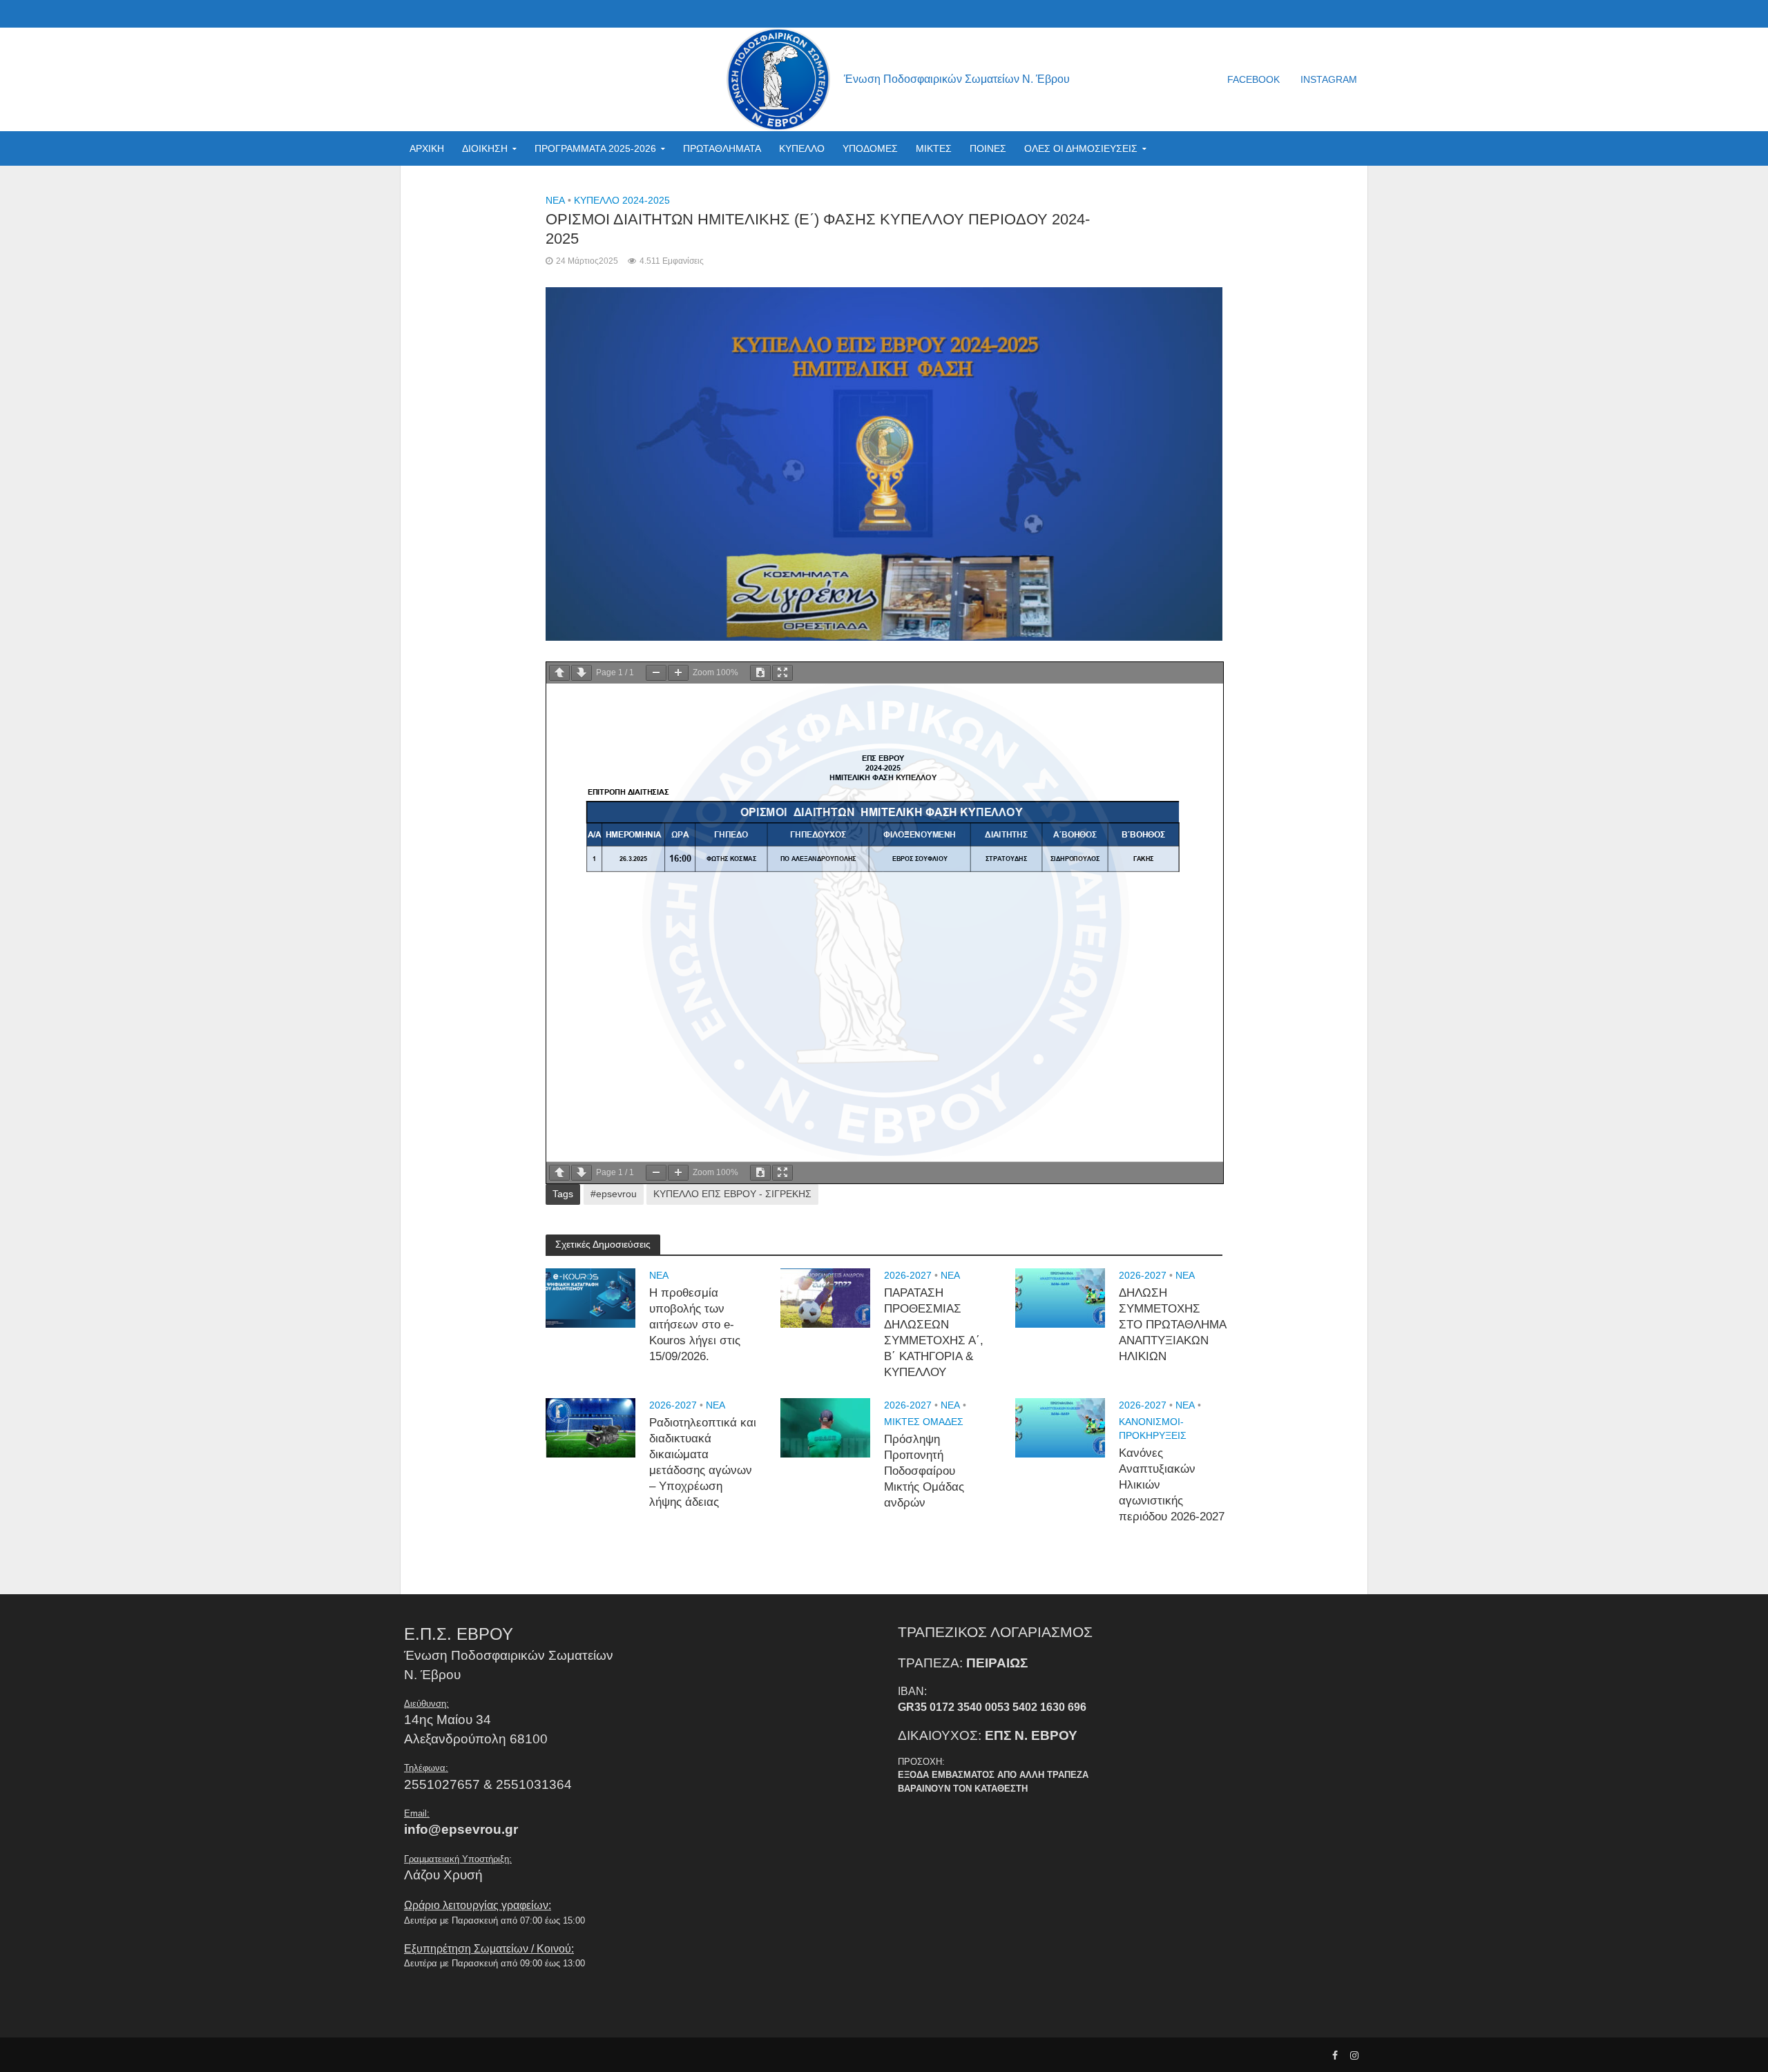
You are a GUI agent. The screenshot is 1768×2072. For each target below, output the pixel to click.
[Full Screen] (782, 673)
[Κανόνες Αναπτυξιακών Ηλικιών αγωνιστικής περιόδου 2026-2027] (1060, 1427)
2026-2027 (908, 1275)
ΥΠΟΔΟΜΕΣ (870, 148)
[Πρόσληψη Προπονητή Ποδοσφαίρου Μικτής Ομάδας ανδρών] (825, 1427)
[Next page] (582, 673)
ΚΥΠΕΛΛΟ (802, 148)
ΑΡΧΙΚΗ (427, 148)
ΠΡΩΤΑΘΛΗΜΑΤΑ (722, 148)
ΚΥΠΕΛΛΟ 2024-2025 (622, 200)
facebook (1253, 79)
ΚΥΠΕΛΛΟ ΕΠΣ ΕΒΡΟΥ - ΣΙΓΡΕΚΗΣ (732, 1194)
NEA (555, 200)
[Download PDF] (760, 673)
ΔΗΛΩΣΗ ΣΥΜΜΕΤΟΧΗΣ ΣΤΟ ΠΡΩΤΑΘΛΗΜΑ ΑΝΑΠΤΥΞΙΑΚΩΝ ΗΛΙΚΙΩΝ (1172, 1325)
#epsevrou (614, 1194)
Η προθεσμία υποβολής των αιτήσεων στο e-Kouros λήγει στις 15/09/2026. (695, 1325)
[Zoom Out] (656, 673)
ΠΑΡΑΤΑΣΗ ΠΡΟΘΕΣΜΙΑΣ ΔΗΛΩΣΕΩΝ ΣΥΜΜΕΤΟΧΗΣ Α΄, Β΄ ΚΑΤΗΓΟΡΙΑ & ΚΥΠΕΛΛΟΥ (934, 1333)
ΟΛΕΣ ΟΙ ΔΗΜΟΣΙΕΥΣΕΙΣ (1081, 148)
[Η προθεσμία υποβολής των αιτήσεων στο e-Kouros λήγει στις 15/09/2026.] (590, 1297)
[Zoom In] (678, 673)
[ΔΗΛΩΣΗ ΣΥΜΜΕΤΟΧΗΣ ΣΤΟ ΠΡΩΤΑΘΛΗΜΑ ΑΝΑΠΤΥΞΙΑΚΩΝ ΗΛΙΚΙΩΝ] (1060, 1297)
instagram (1329, 79)
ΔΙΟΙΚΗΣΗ (485, 148)
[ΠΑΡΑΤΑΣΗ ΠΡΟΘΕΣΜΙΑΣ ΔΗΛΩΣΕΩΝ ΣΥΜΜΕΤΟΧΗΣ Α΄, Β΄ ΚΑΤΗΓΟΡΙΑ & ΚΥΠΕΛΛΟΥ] (825, 1297)
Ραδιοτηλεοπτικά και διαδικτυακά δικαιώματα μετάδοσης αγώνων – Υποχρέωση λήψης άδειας (703, 1463)
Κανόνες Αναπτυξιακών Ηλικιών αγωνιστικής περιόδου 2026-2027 (1172, 1485)
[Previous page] (559, 673)
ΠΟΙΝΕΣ (988, 148)
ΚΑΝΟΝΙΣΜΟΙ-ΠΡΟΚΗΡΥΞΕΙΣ (1153, 1429)
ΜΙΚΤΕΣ (934, 148)
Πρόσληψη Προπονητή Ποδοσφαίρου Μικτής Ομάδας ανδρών (924, 1471)
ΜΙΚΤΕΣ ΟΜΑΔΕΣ (924, 1422)
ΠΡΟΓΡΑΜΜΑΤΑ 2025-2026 (595, 148)
